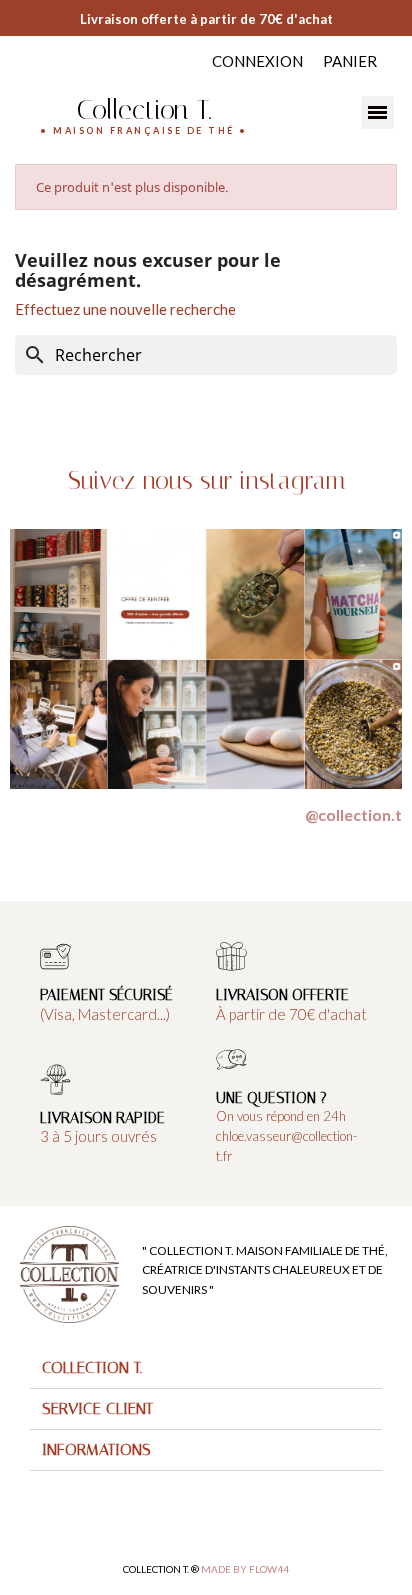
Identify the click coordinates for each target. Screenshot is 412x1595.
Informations (96, 1449)
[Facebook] (22, 58)
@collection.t (353, 814)
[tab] (206, 1368)
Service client (97, 1408)
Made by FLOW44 (245, 1569)
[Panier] (350, 61)
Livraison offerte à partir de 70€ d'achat (206, 19)
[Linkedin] (62, 58)
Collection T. (144, 109)
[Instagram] (42, 58)
